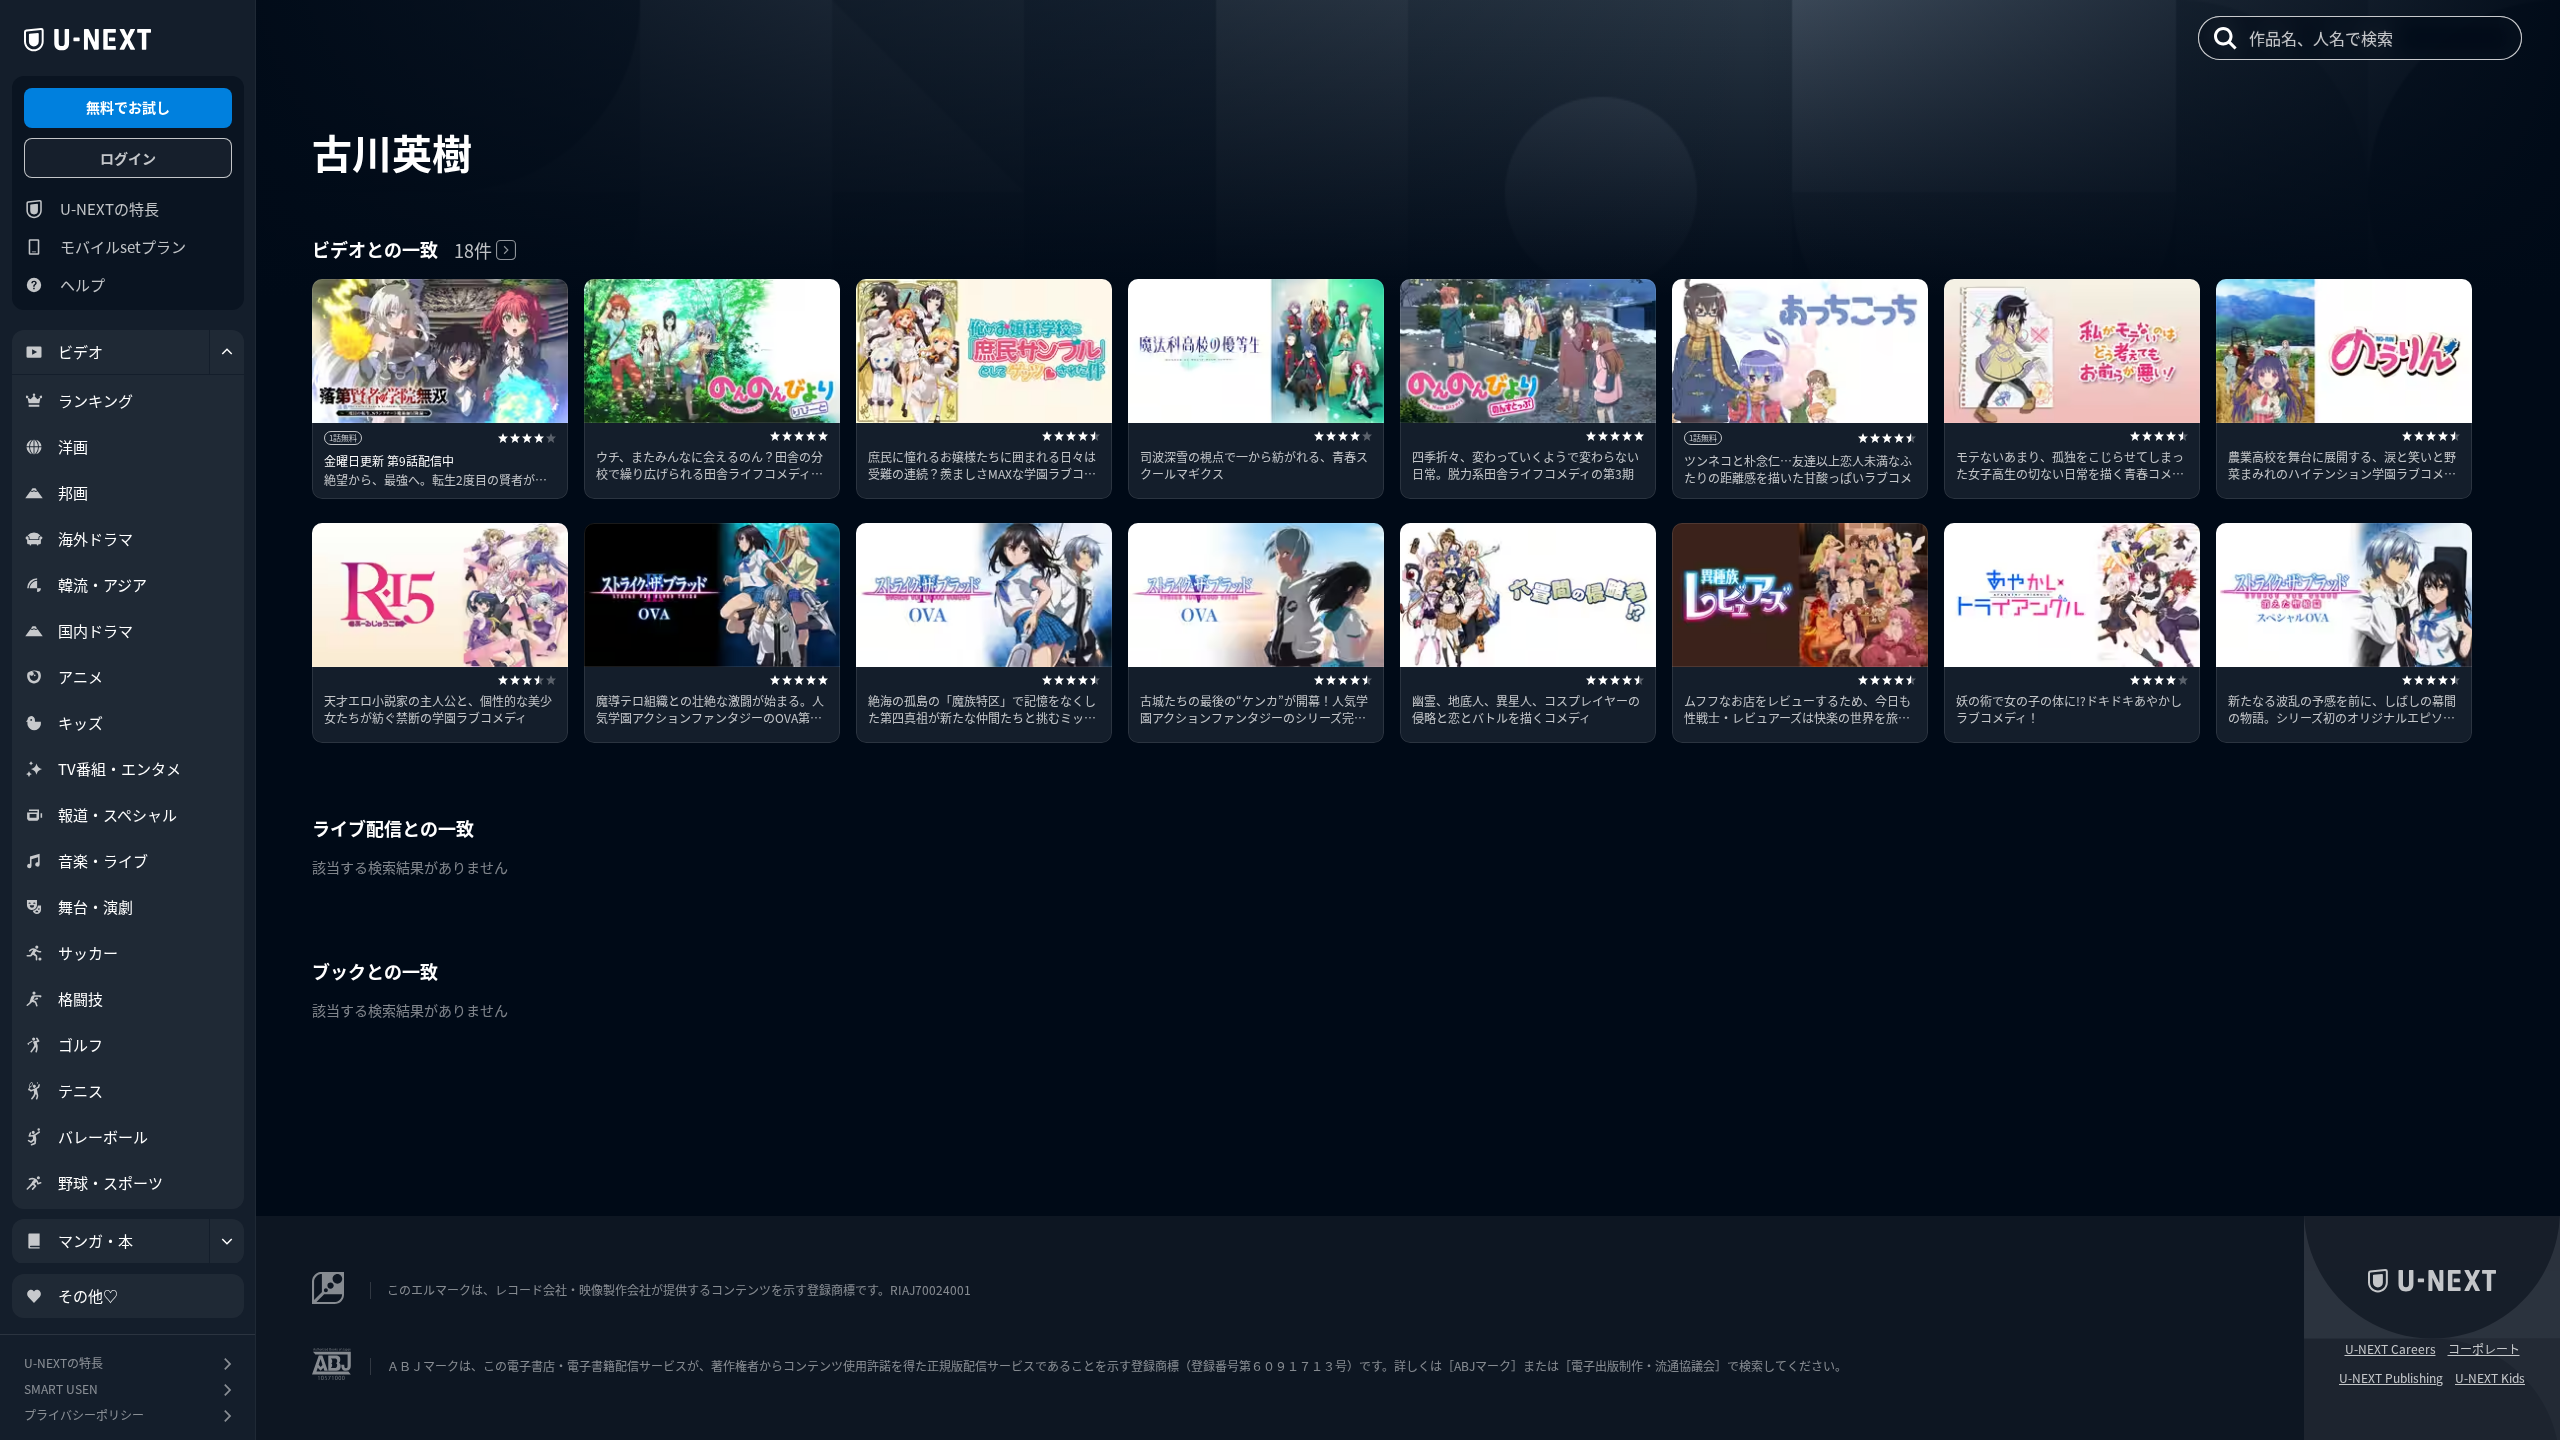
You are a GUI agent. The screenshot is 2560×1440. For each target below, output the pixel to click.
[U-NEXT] (87, 40)
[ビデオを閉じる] (227, 352)
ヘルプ (82, 284)
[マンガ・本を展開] (227, 1241)
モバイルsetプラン (123, 246)
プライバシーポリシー (84, 1414)
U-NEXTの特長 (109, 208)
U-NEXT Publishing (2391, 1378)
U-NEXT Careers (2390, 1349)
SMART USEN (61, 1388)
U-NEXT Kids (2490, 1378)
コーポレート (2484, 1349)
